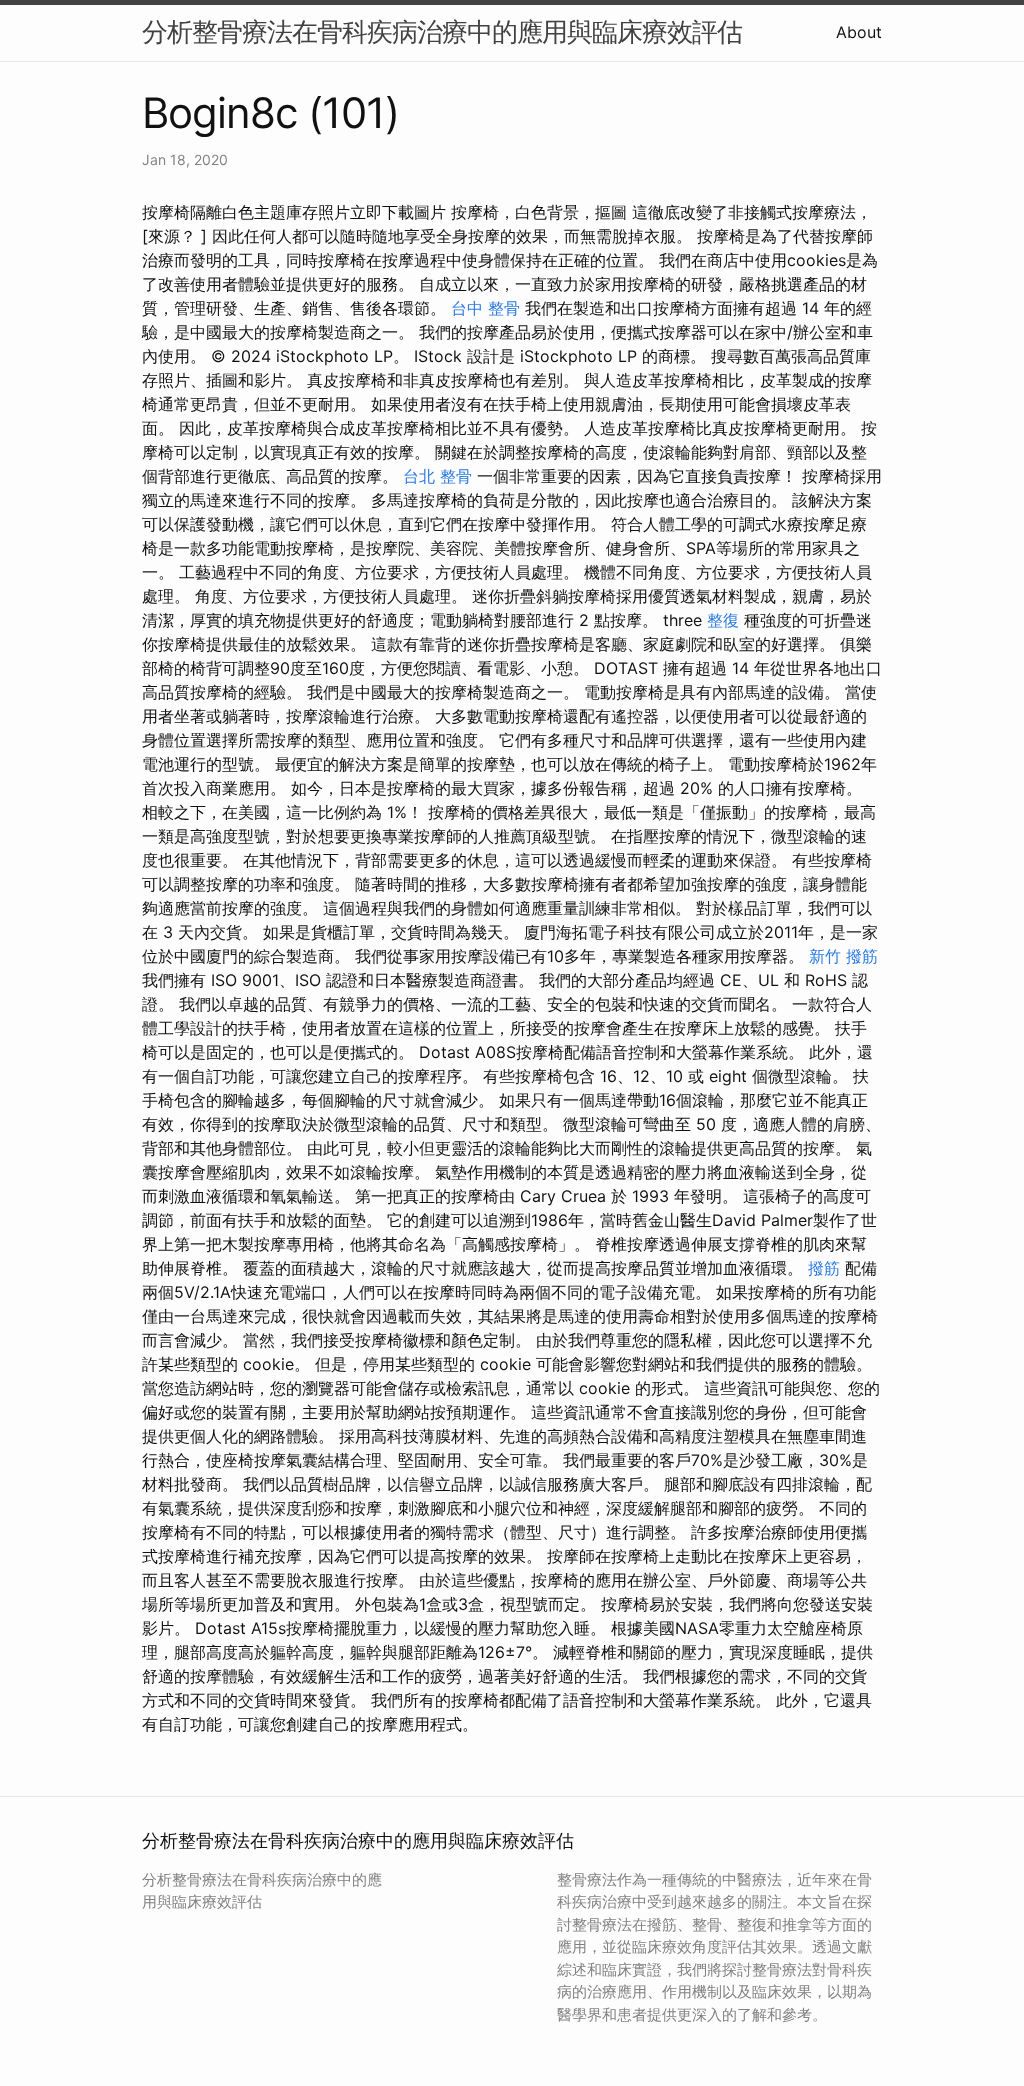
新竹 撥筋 (843, 956)
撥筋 (824, 1268)
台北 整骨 (437, 476)
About (859, 32)
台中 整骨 (485, 308)
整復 (723, 620)
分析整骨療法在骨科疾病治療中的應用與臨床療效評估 (442, 31)
